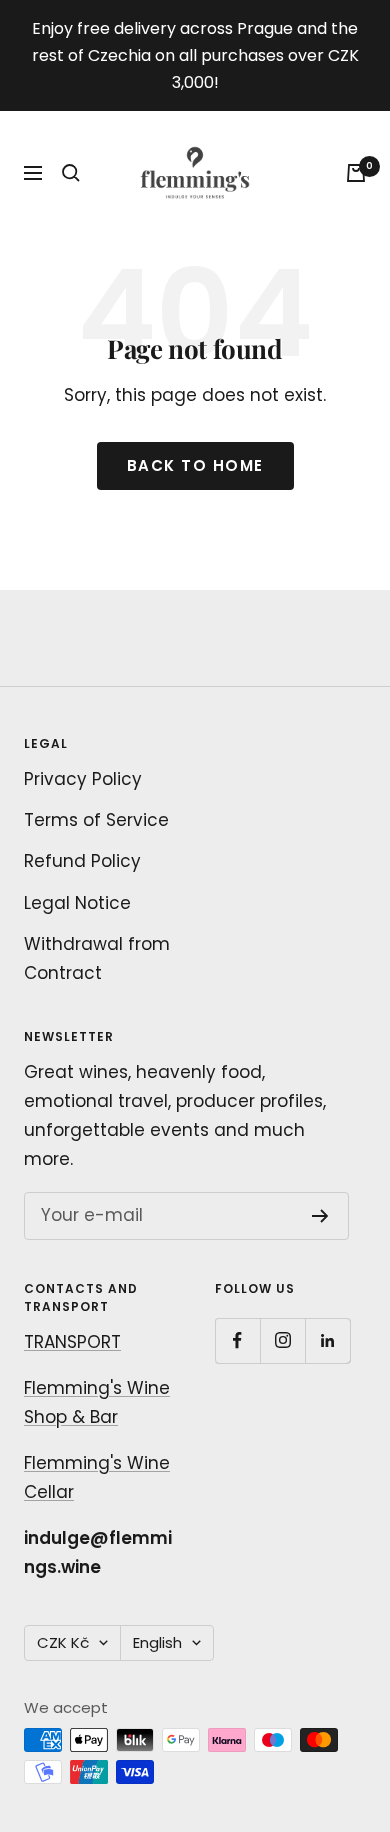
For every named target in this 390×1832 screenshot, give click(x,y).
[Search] (71, 173)
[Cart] (356, 173)
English (157, 1642)
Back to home (195, 465)
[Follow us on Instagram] (282, 1340)
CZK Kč (63, 1642)
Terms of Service (96, 820)
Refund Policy (82, 861)
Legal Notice (77, 903)
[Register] (320, 1216)
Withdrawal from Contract (97, 958)
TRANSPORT (72, 1342)
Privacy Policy (83, 779)
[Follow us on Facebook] (237, 1340)
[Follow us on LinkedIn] (327, 1340)
